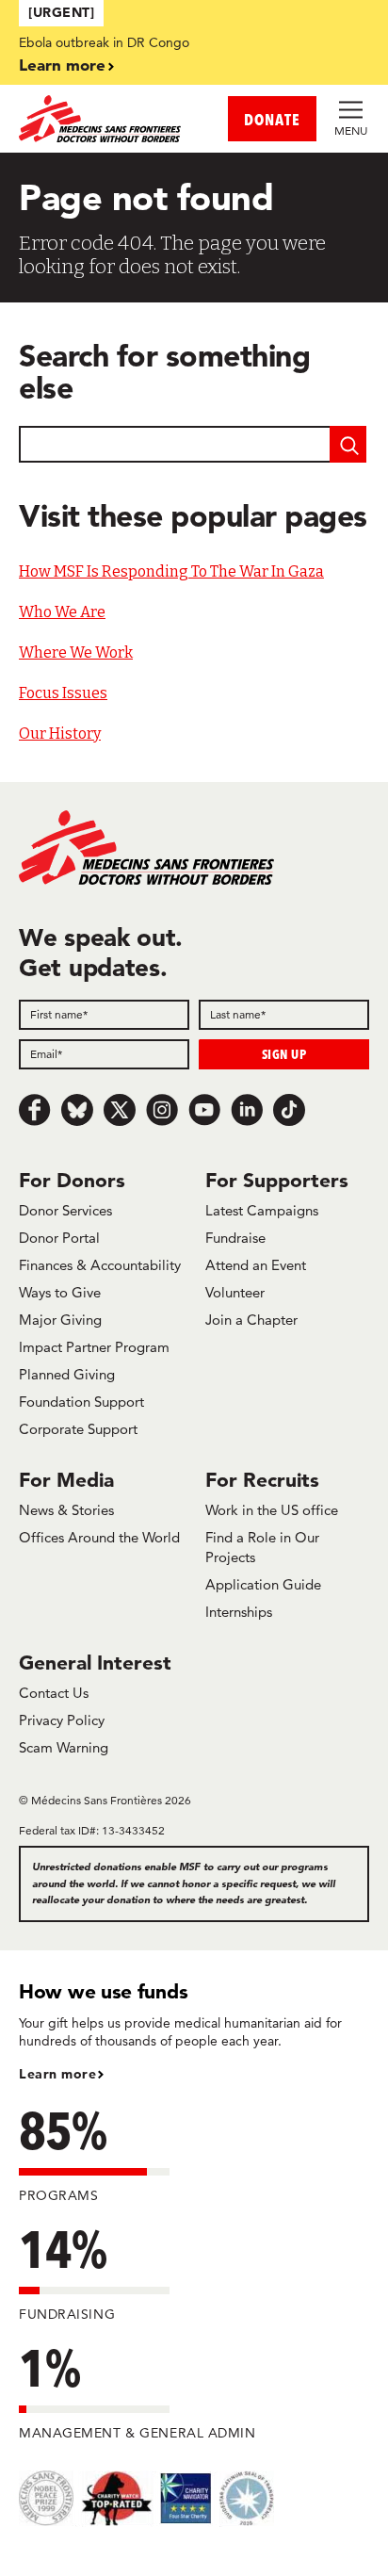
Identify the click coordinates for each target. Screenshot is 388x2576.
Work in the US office (272, 1510)
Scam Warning (64, 1747)
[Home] (106, 119)
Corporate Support (78, 1429)
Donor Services (65, 1210)
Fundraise (235, 1238)
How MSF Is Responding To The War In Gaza (171, 571)
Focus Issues (63, 693)
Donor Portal (59, 1238)
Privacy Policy (62, 1720)
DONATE (272, 119)
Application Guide (263, 1584)
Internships (239, 1612)
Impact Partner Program (94, 1347)
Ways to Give (60, 1292)
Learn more (62, 65)
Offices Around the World (99, 1537)
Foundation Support (81, 1402)
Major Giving (60, 1320)
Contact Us (54, 1693)
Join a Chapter (251, 1320)
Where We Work (76, 652)
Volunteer (235, 1292)
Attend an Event (256, 1265)
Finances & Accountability (100, 1265)
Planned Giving (67, 1374)
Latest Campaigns (262, 1210)
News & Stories (66, 1510)
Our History (60, 734)
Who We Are (62, 612)
